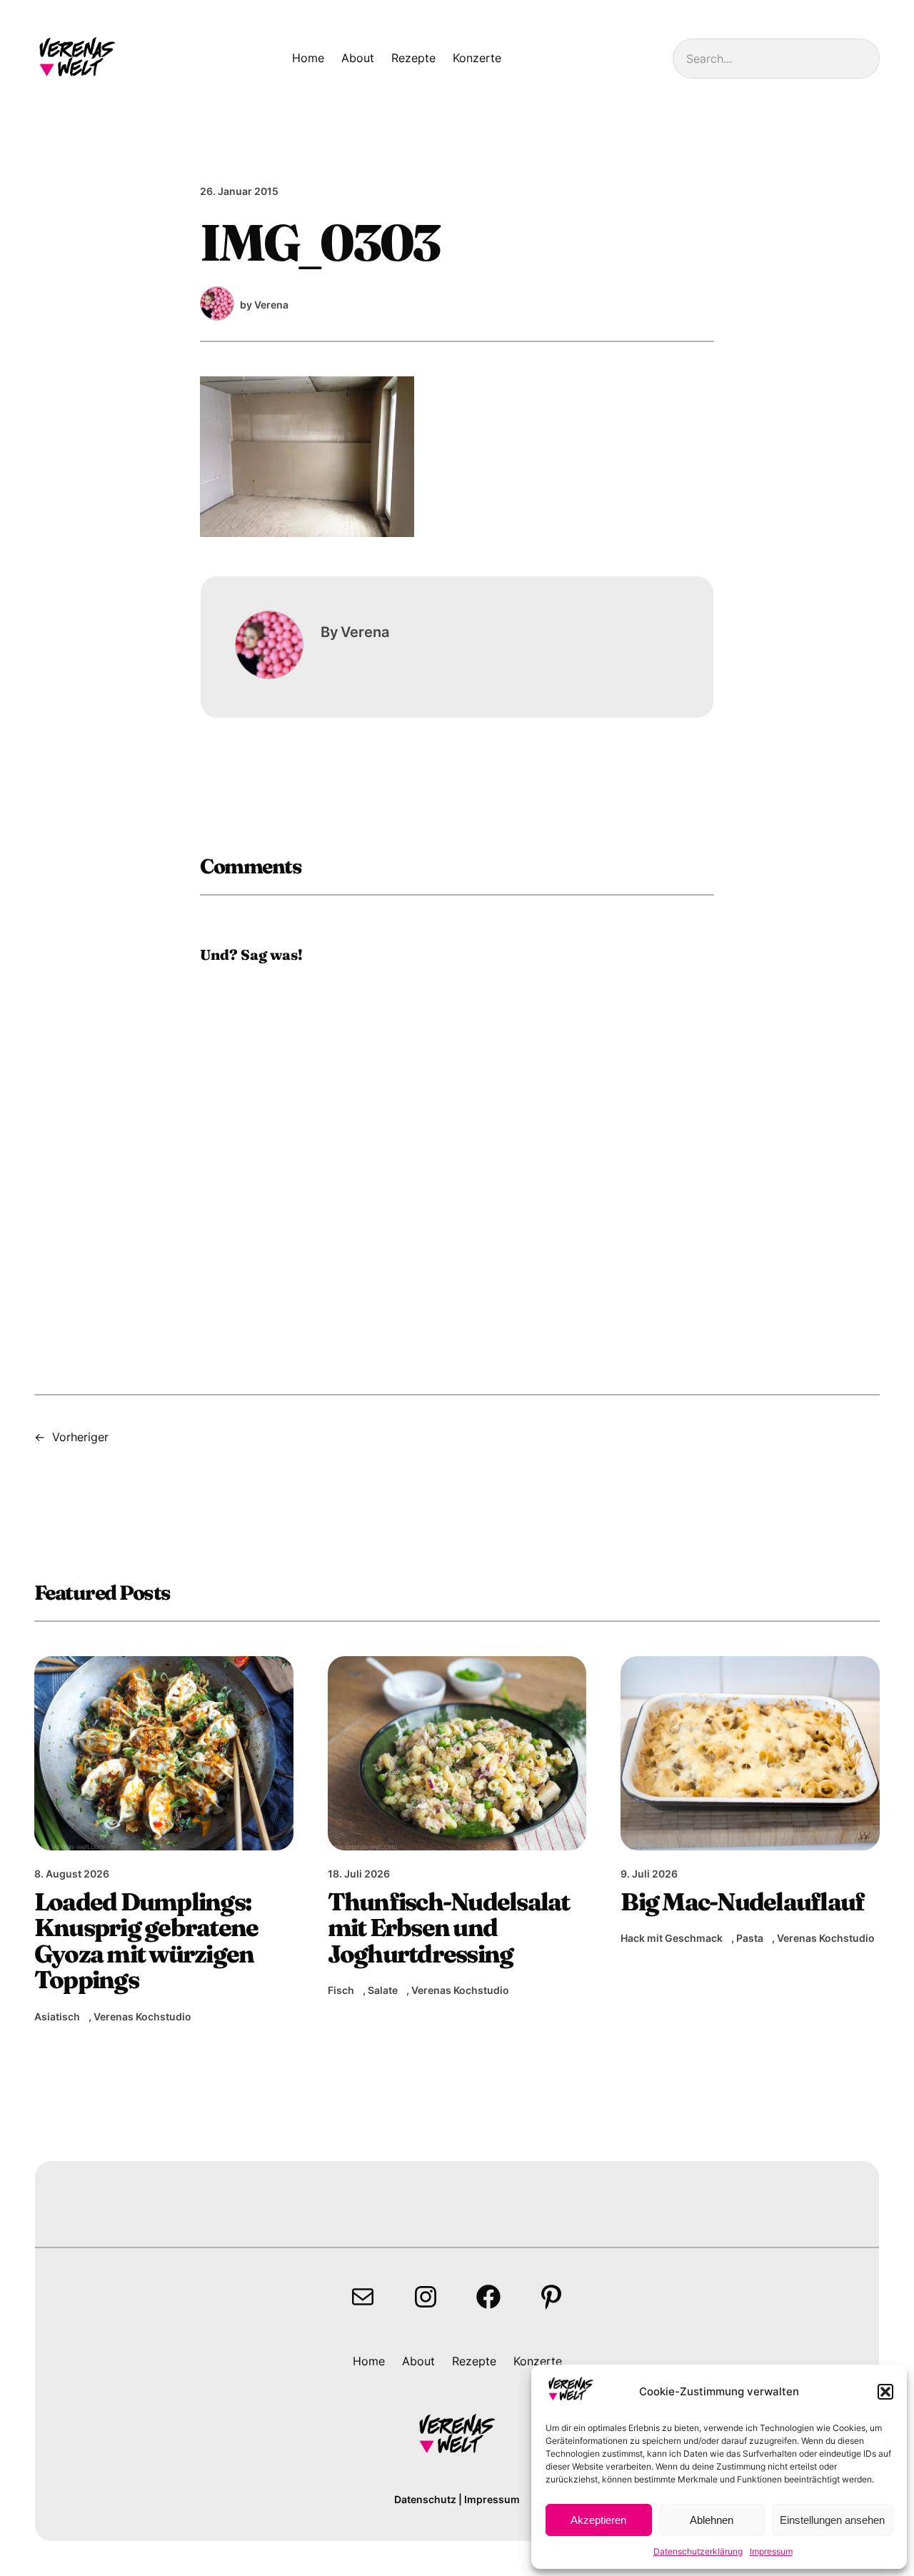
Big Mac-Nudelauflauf (742, 1902)
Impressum (771, 2551)
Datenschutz (425, 2499)
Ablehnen (712, 2520)
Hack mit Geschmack (672, 1938)
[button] (885, 2392)
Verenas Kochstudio (142, 2016)
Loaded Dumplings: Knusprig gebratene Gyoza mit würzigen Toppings (146, 1941)
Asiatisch (57, 2016)
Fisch (341, 1990)
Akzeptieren (598, 2520)
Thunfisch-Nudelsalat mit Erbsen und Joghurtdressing (449, 1928)
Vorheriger (80, 1437)
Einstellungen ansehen (832, 2520)
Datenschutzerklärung (698, 2551)
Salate (383, 1990)
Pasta (750, 1938)
